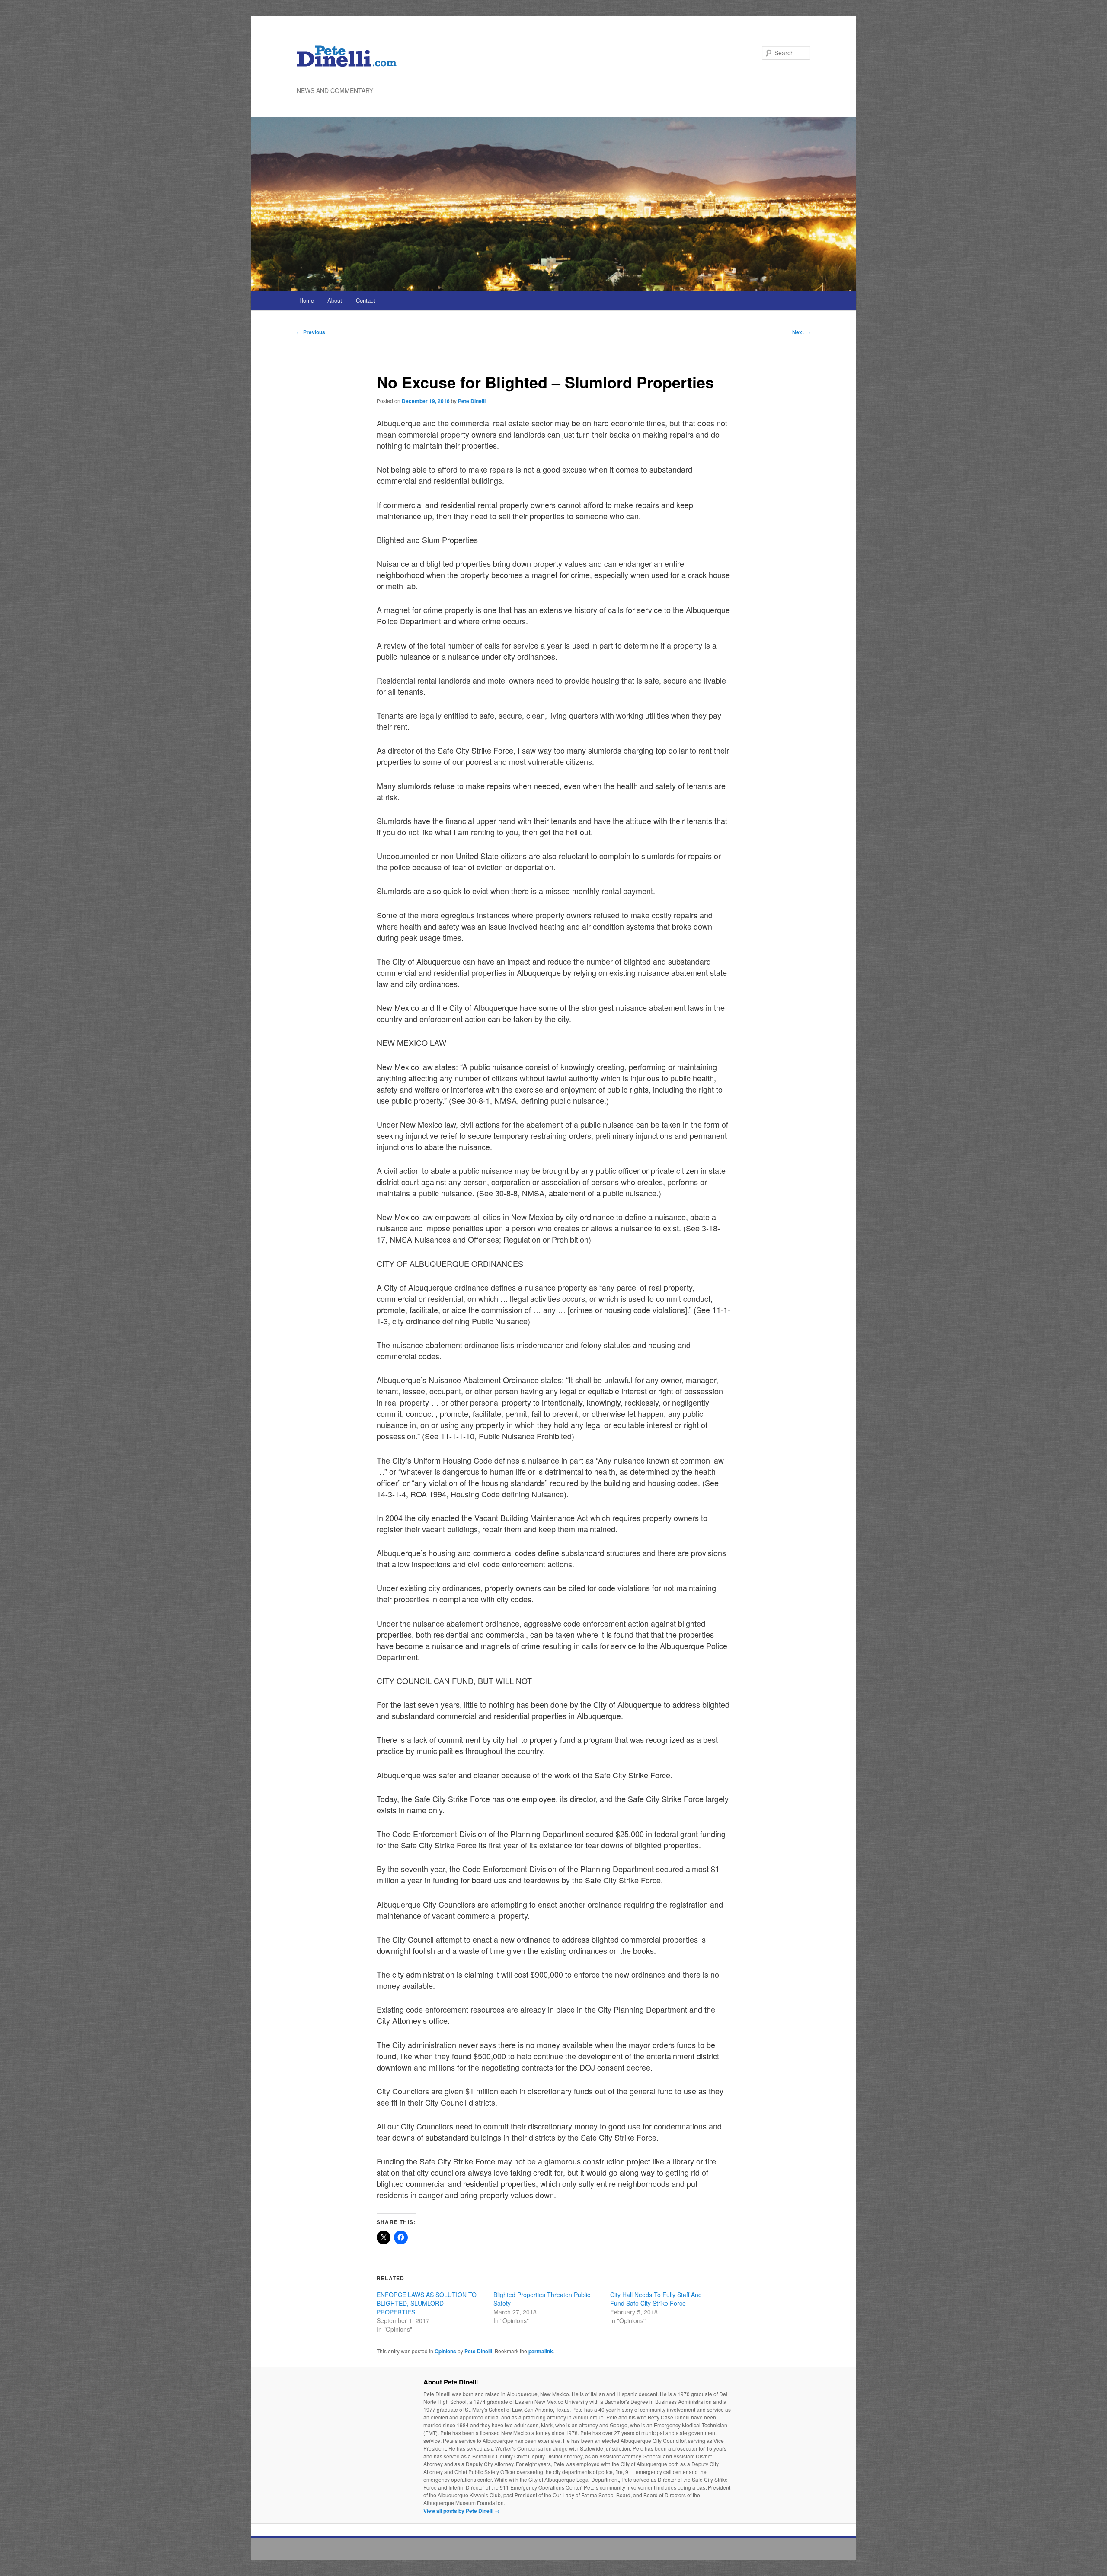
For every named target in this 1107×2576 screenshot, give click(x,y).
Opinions (445, 2351)
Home (307, 300)
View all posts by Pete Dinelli (462, 2511)
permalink (541, 2351)
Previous (311, 332)
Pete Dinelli (472, 401)
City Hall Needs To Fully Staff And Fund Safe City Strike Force (656, 2299)
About (335, 300)
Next (801, 332)
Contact (366, 300)
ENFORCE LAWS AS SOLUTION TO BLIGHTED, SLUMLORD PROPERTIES (427, 2303)
